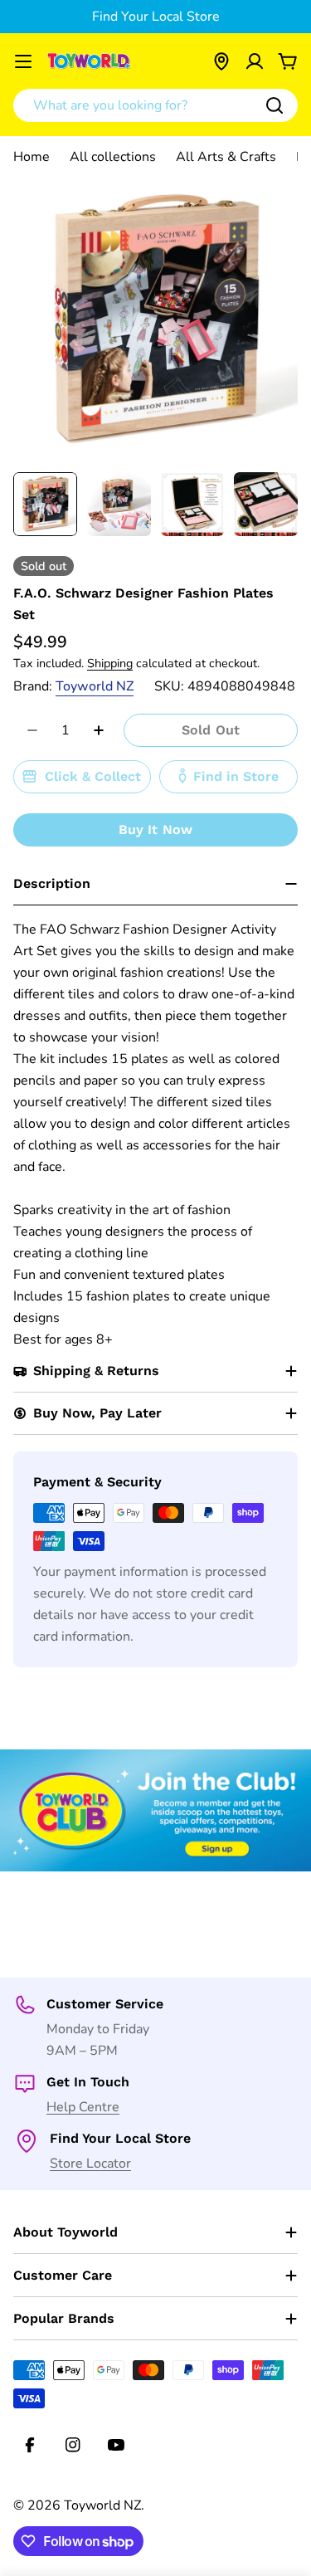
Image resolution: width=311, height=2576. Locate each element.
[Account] (255, 61)
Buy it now (156, 829)
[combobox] (155, 105)
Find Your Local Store (156, 17)
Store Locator (90, 2164)
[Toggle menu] (23, 61)
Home (32, 157)
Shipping (110, 663)
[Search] (275, 105)
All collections (113, 157)
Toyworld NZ (95, 686)
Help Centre (83, 2107)
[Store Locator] (221, 61)
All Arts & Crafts (226, 157)
